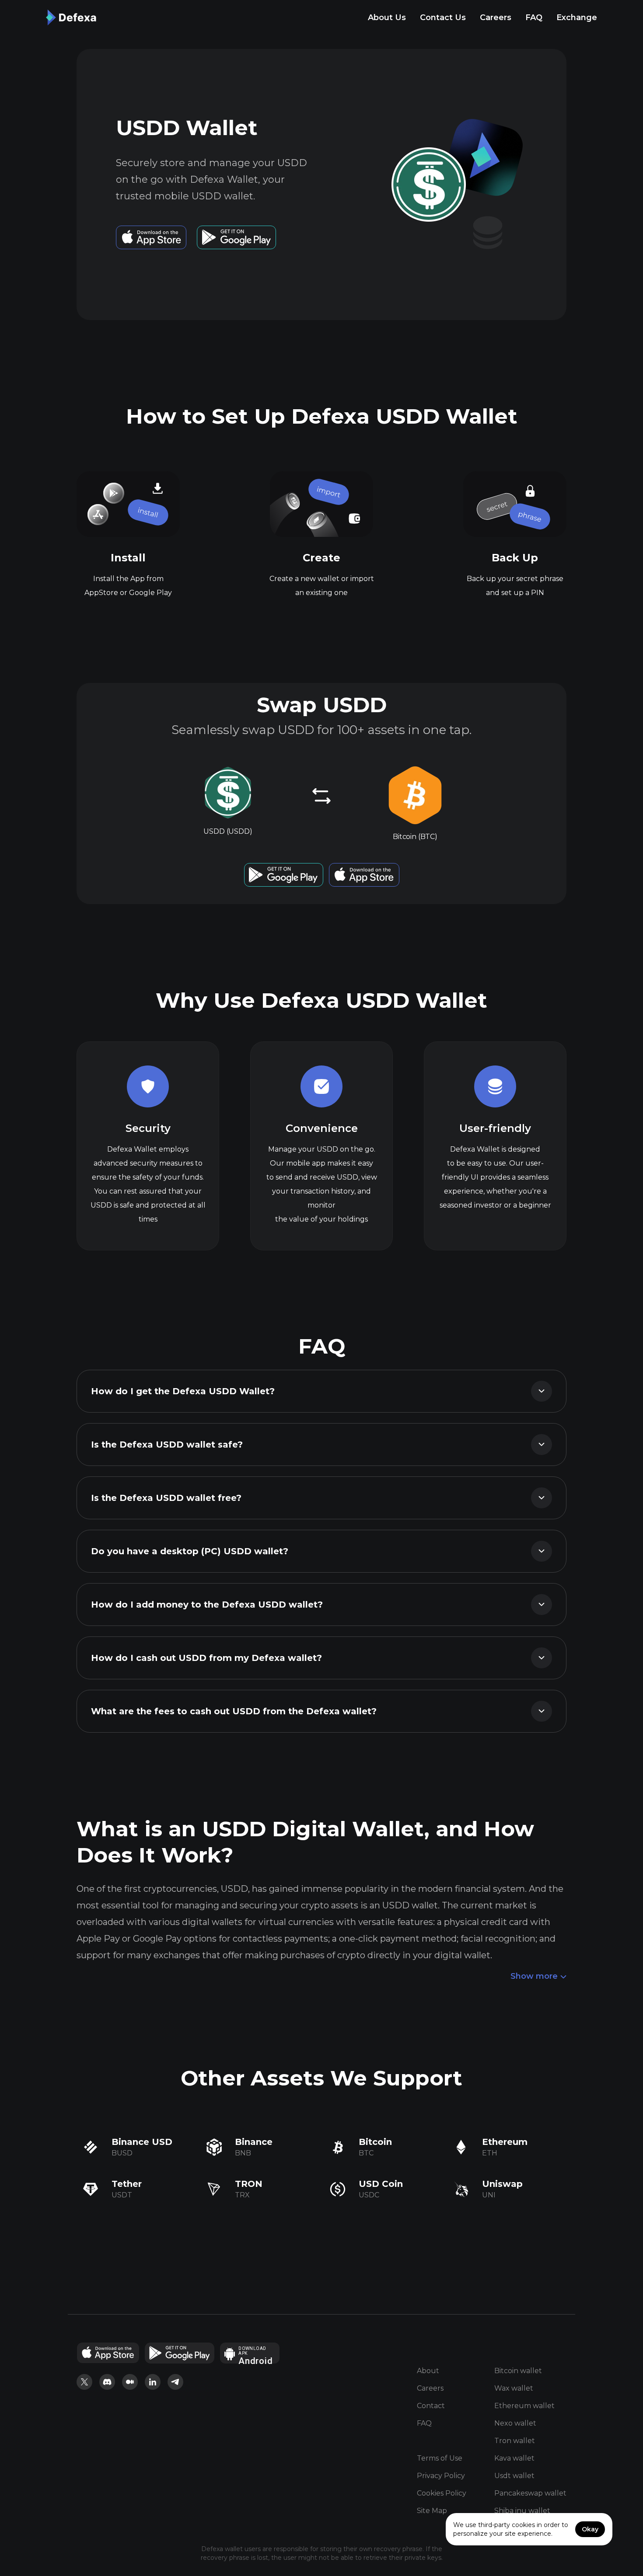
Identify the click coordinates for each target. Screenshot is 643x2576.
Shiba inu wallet (522, 2511)
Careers (496, 17)
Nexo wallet (515, 2423)
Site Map (432, 2511)
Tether (127, 2184)
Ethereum (505, 2142)
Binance (254, 2142)
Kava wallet (514, 2458)
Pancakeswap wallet (530, 2493)
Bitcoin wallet (518, 2371)
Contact (431, 2406)
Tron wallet (515, 2441)
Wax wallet (514, 2388)
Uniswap (502, 2184)
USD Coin (381, 2184)
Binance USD (142, 2142)
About (428, 2371)
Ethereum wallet (524, 2406)
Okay (590, 2529)
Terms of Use (440, 2458)
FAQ (534, 17)
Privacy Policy (441, 2476)
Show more (534, 1976)
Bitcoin (375, 2142)
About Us (387, 17)
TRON (249, 2184)
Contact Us (443, 17)
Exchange (577, 17)
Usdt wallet (514, 2476)
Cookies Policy (442, 2493)
